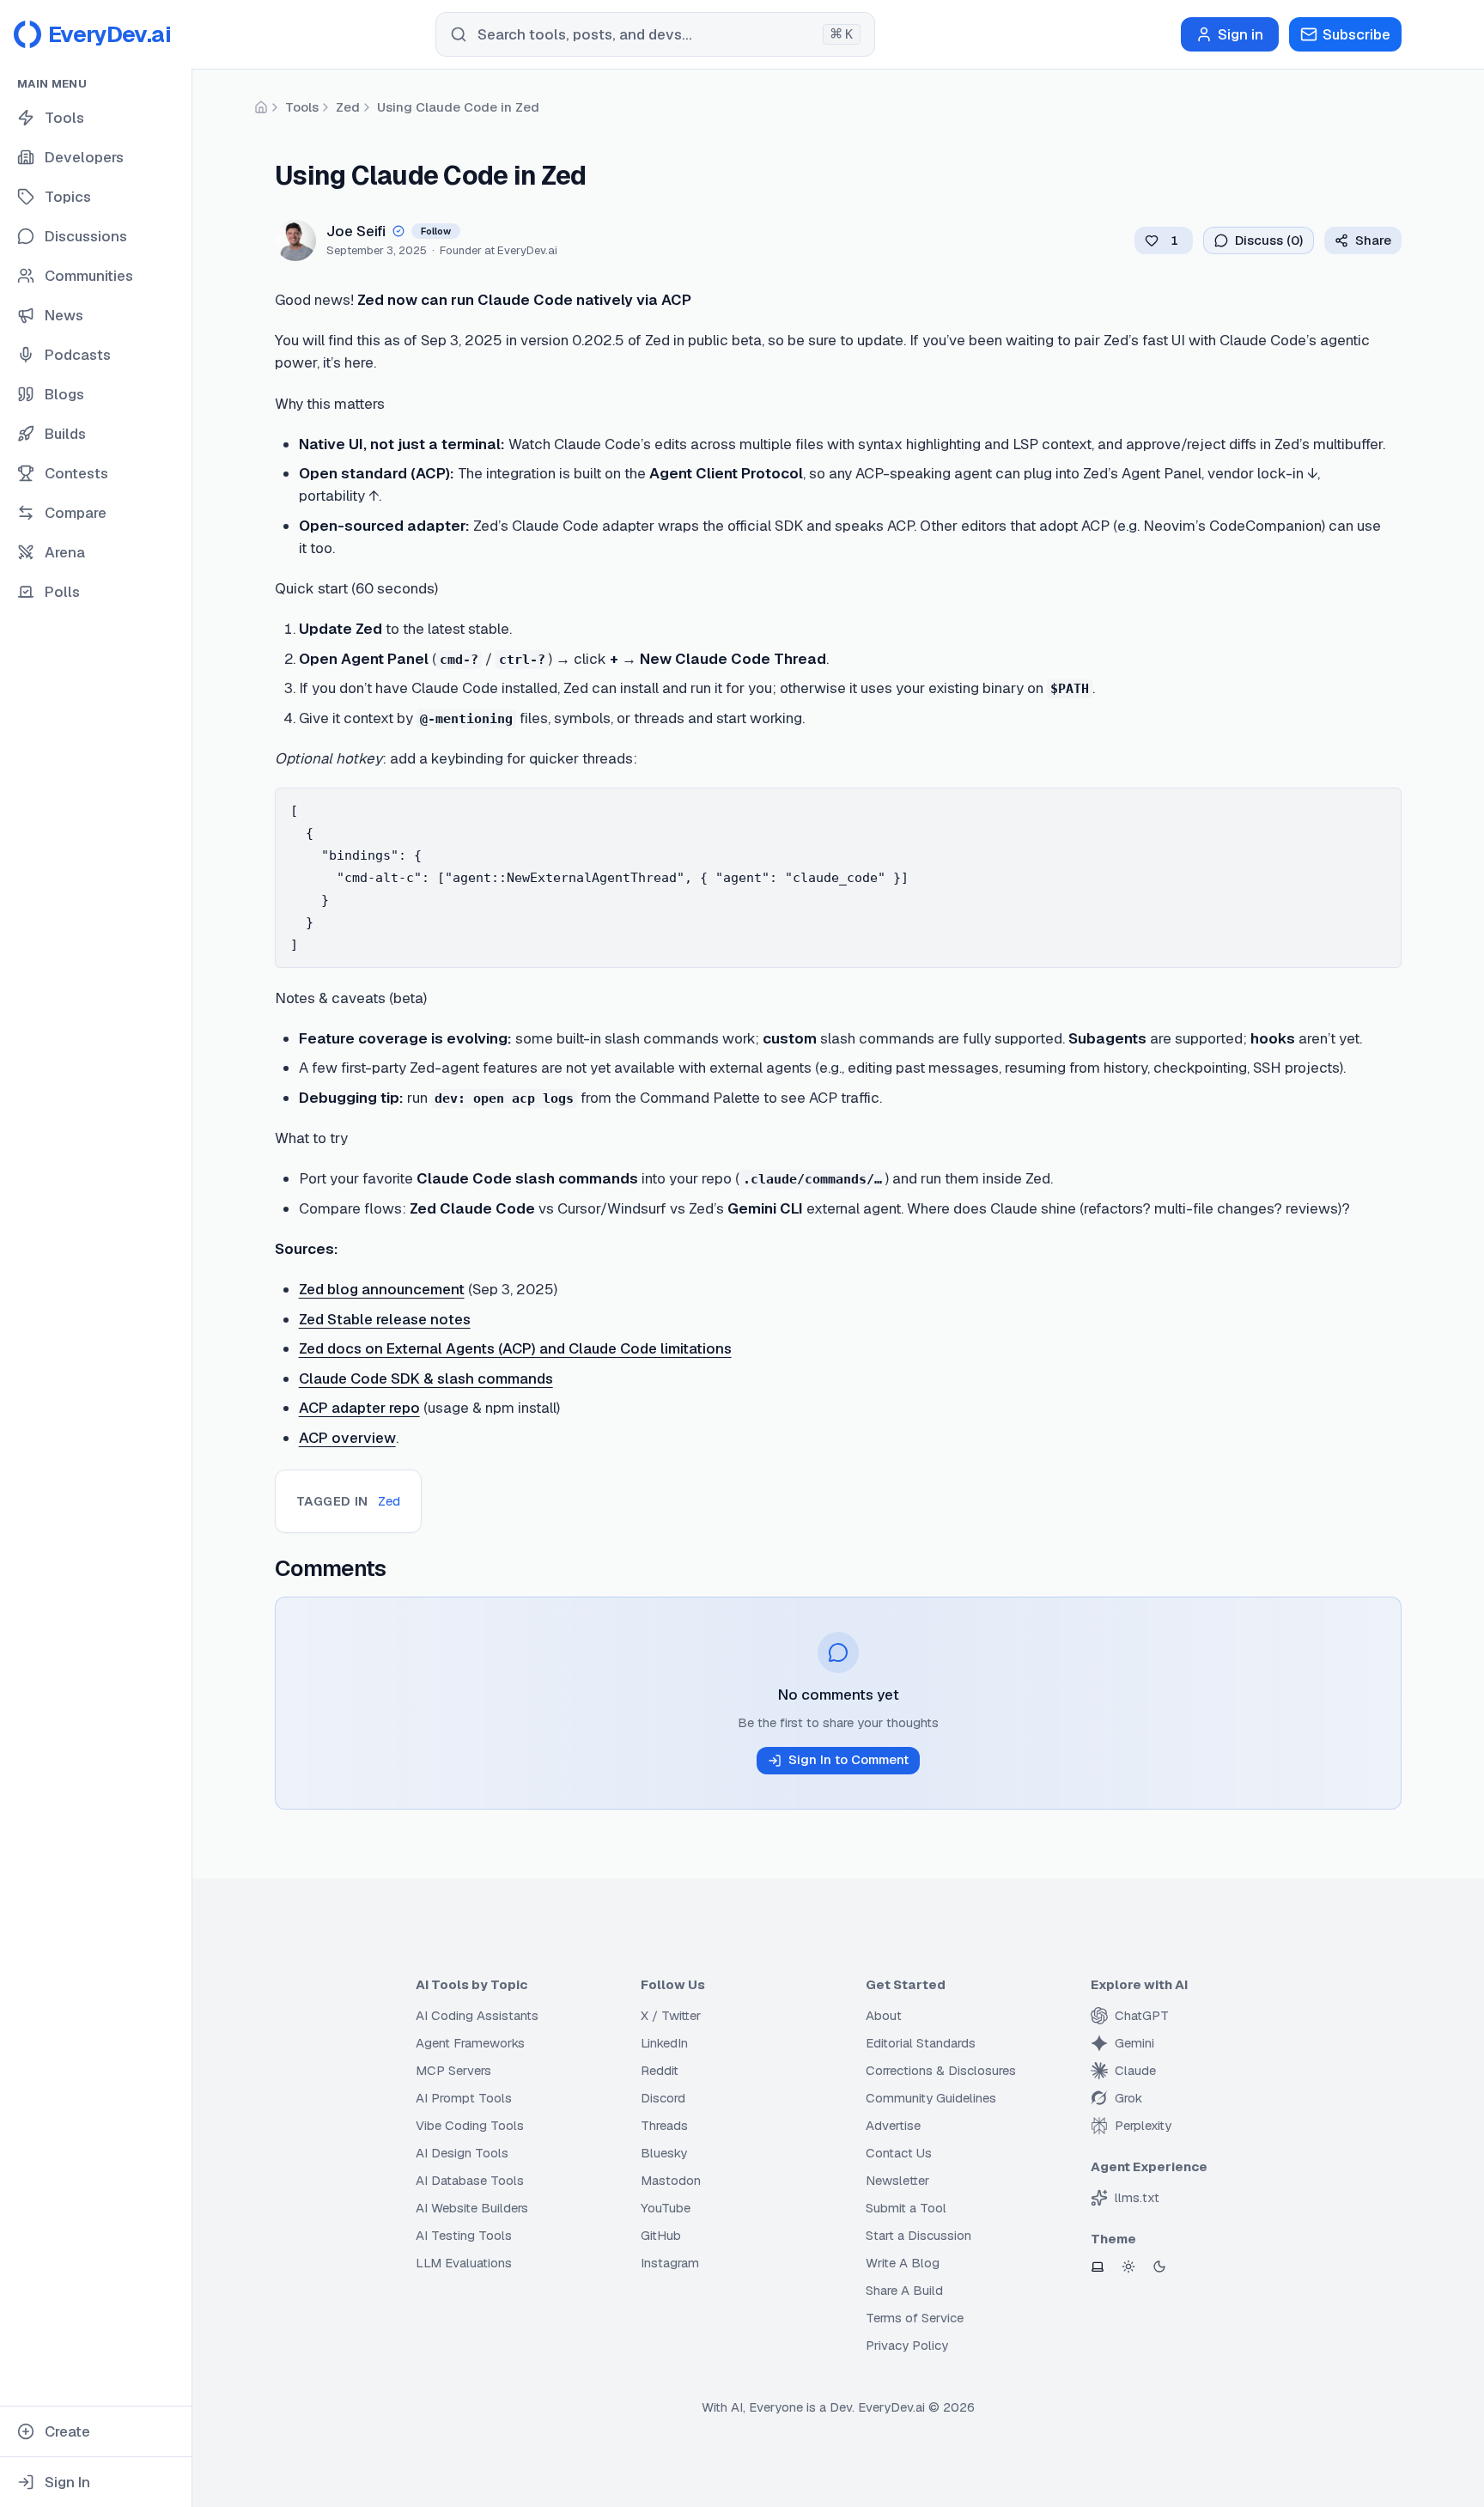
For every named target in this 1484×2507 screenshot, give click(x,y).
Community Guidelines (931, 2098)
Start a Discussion (918, 2235)
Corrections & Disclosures (941, 2070)
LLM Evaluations (464, 2263)
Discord (663, 2098)
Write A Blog (903, 2263)
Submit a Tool (906, 2208)
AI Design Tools (462, 2153)
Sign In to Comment (848, 1759)
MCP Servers (453, 2070)
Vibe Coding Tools (470, 2125)
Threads (664, 2125)
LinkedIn (664, 2043)
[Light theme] (1128, 2267)
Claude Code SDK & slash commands (426, 1378)
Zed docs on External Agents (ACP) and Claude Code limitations (515, 1348)
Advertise (893, 2125)
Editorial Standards (921, 2043)
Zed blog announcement (382, 1289)
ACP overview (347, 1438)
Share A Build (904, 2290)
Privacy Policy (907, 2345)
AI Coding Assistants (477, 2015)
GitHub (661, 2235)
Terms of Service (915, 2318)
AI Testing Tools (464, 2235)
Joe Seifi (356, 231)
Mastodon (671, 2180)
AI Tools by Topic (471, 1984)
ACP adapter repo (359, 1408)
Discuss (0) (1269, 240)
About (884, 2015)
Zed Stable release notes (385, 1319)
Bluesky (664, 2153)
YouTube (666, 2208)
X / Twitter (671, 2015)
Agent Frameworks (470, 2043)
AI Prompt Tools (464, 2098)
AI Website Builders (472, 2208)
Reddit (660, 2070)
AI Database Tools (470, 2180)
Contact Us (899, 2153)
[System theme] (1098, 2267)
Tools (302, 107)
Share (1373, 240)
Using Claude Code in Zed (458, 107)
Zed (348, 107)
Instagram (670, 2263)
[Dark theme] (1159, 2267)
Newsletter (897, 2180)
